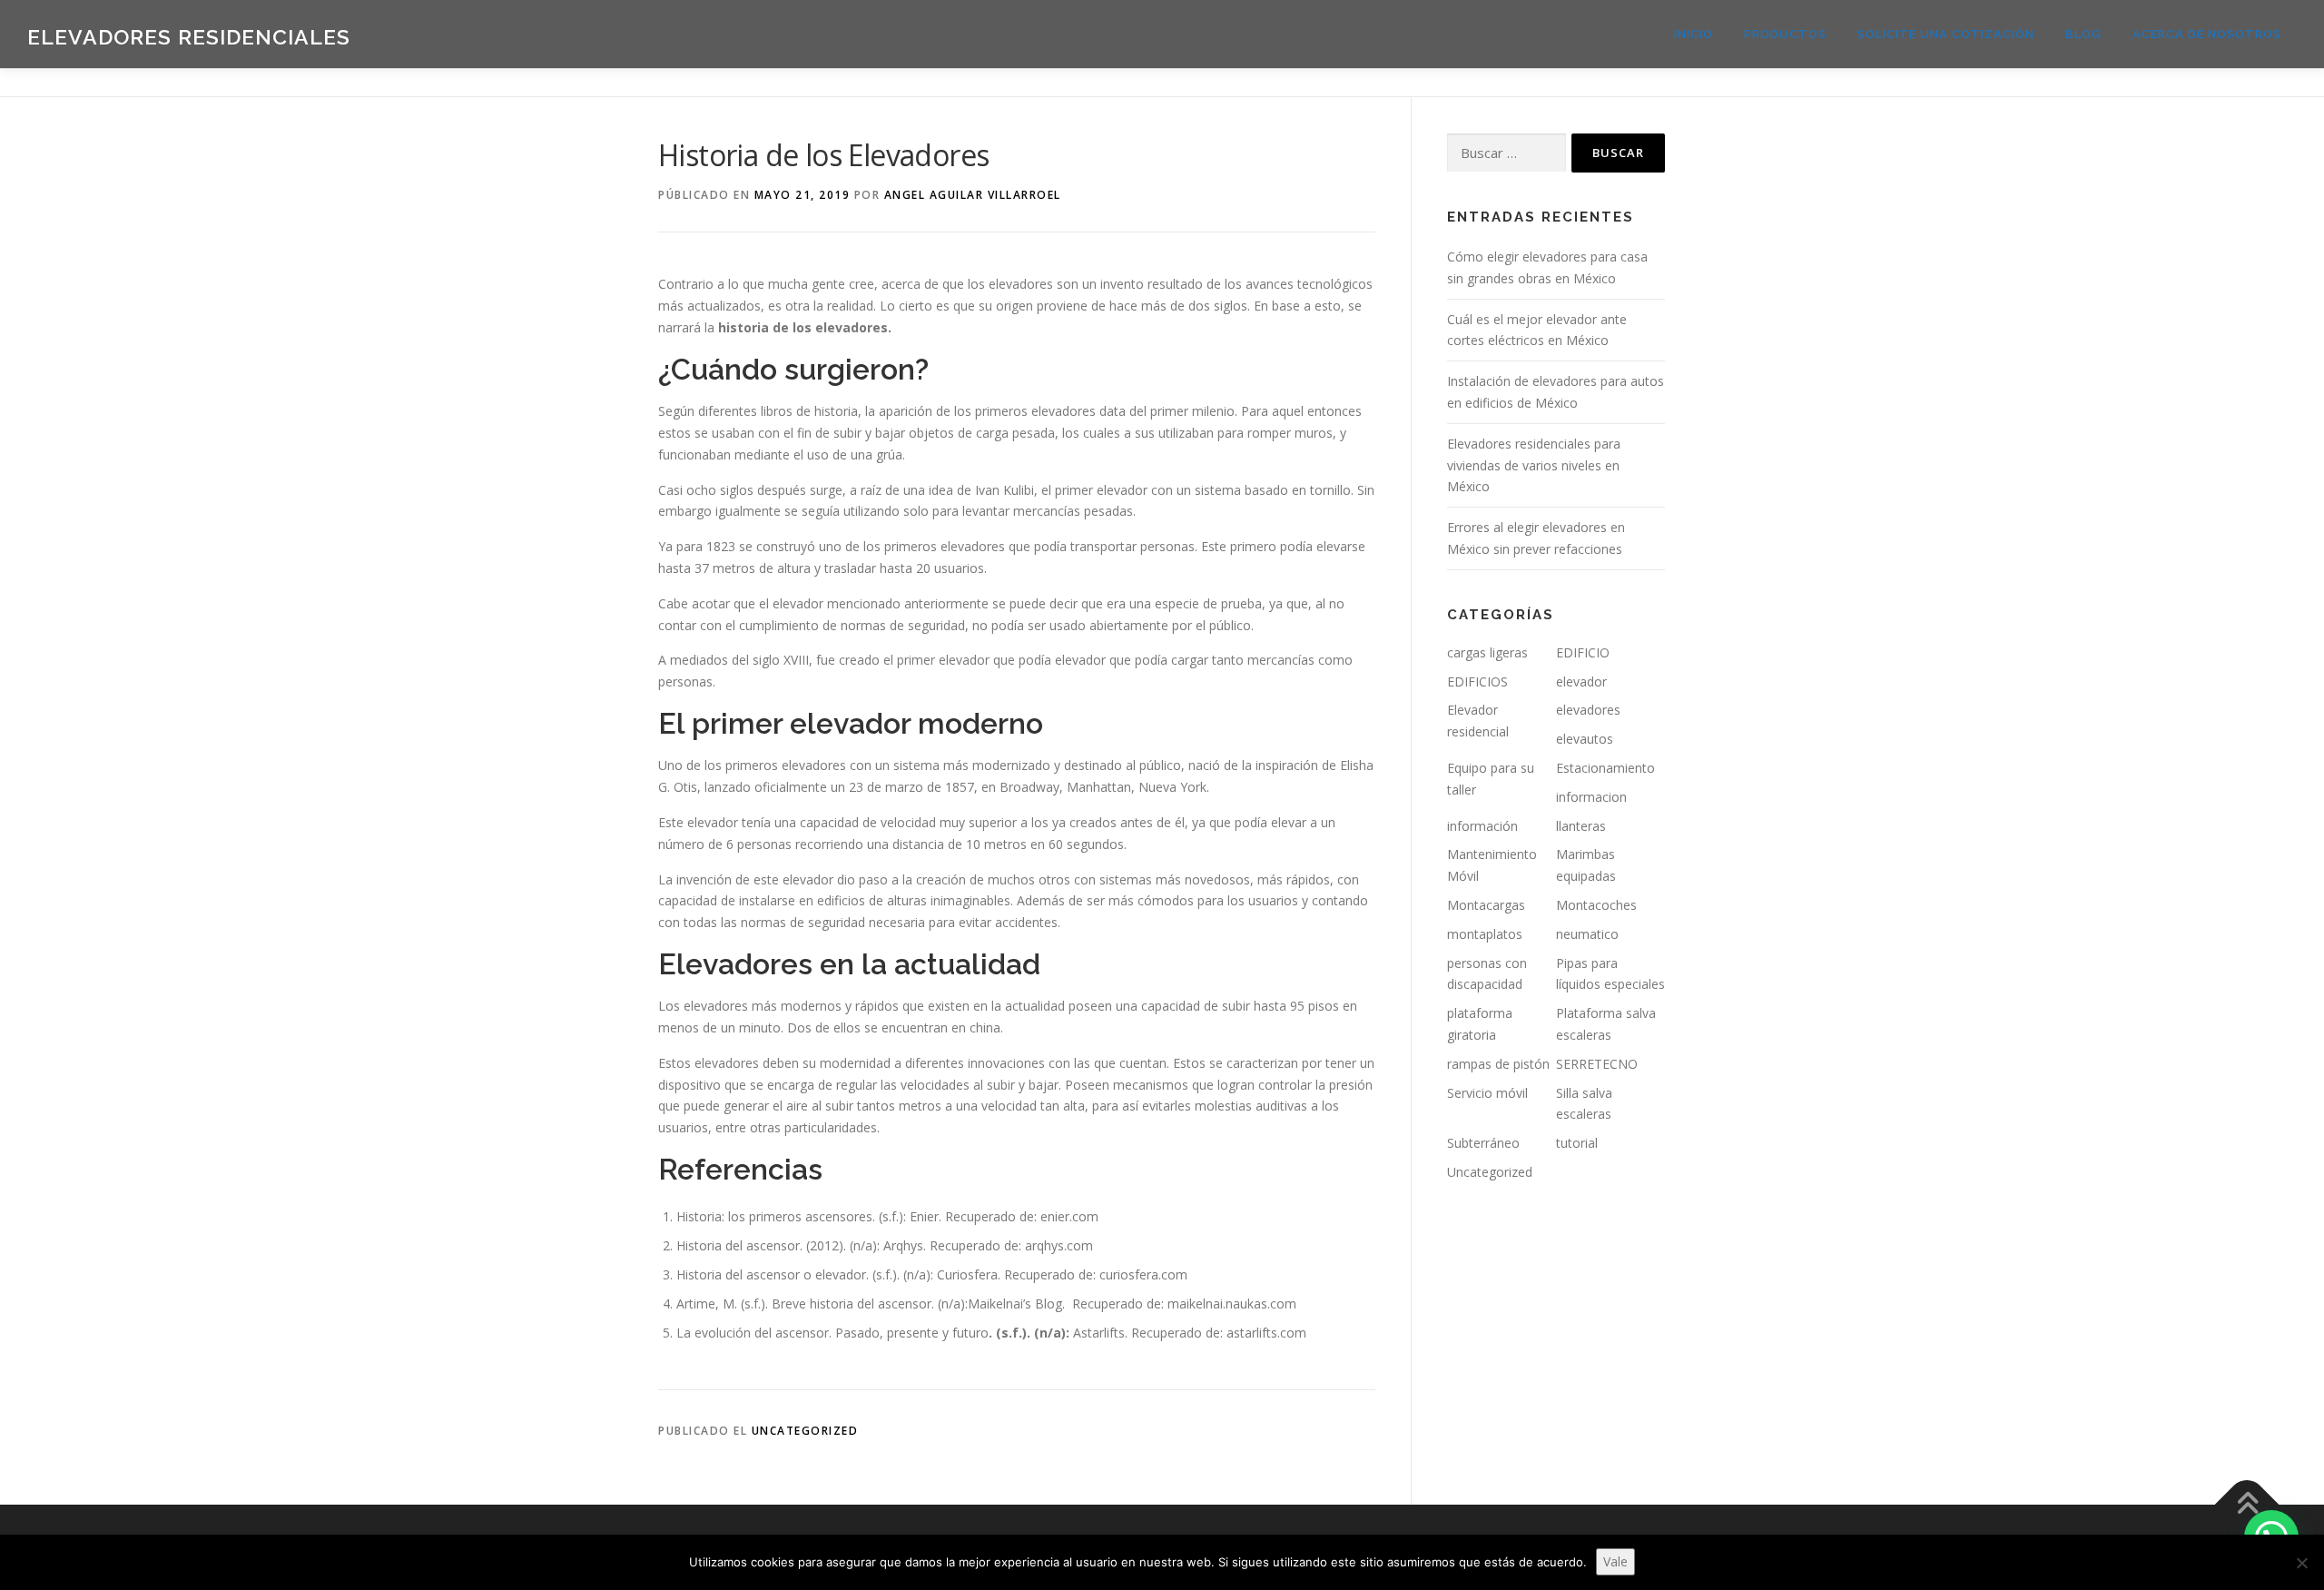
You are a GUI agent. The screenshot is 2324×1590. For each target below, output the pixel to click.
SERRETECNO (1597, 1064)
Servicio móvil (1487, 1093)
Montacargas (1486, 905)
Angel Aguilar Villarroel (973, 195)
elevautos (1585, 739)
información (1482, 826)
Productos (1785, 34)
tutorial (1577, 1143)
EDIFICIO (1583, 652)
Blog (2083, 34)
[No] (2301, 1563)
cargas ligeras (1487, 652)
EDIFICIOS (1477, 681)
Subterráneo (1483, 1143)
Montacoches (1596, 905)
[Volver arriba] (2247, 1504)
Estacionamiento (1605, 768)
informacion (1591, 797)
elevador (1581, 681)
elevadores (1588, 710)
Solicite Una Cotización (1946, 34)
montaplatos (1485, 934)
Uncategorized (805, 1431)
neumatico (1587, 934)
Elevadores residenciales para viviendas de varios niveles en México (1534, 465)
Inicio (1694, 34)
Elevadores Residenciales (189, 37)
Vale (1615, 1561)
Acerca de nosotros (2207, 34)
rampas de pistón (1498, 1064)
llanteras (1581, 826)
